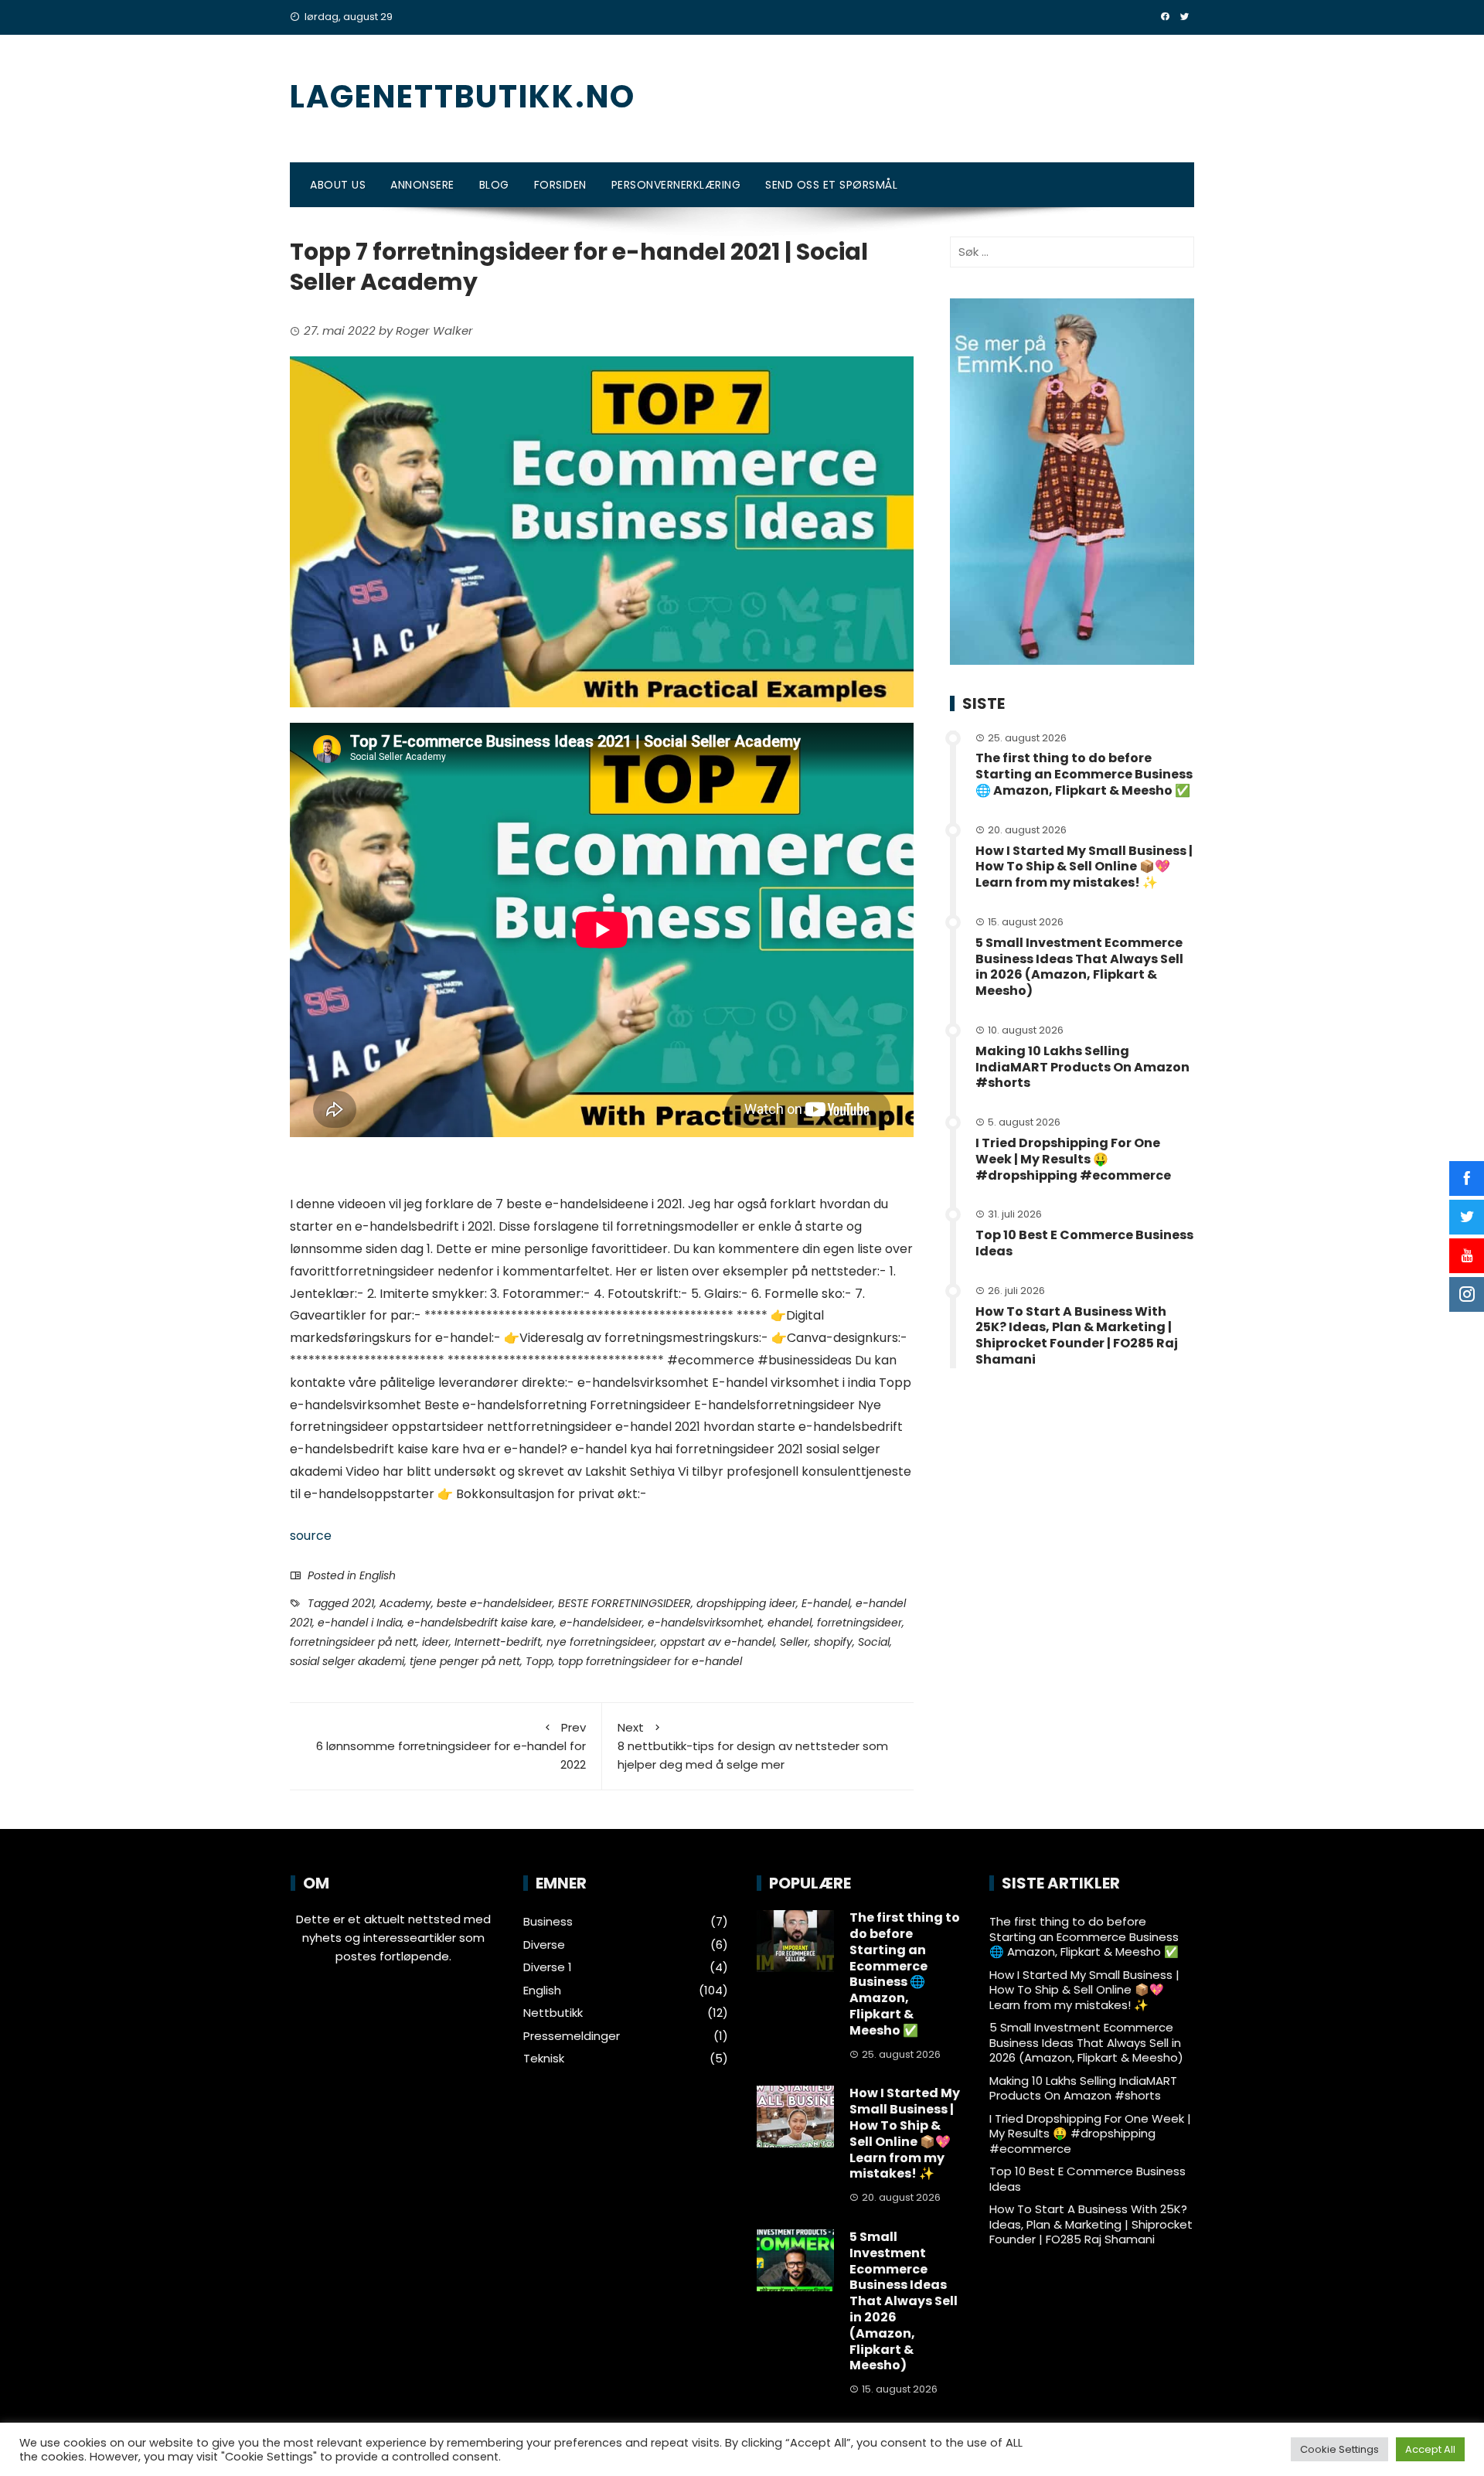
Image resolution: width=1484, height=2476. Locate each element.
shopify (833, 1642)
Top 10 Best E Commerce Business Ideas (1084, 1243)
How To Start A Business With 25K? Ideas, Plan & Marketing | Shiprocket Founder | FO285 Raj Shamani (1077, 1335)
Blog (494, 185)
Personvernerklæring (676, 185)
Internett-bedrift (498, 1642)
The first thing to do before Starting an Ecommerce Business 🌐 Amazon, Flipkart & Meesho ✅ (1084, 774)
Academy (405, 1603)
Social (874, 1642)
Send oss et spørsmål (831, 185)
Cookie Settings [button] (1339, 2449)
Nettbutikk (553, 2013)
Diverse (544, 1945)
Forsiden (560, 185)
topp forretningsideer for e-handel (650, 1661)
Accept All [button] (1430, 2449)
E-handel (826, 1603)
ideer (436, 1642)
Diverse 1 (548, 1967)
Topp (539, 1661)
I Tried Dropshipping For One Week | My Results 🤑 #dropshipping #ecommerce (1073, 1159)
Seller (794, 1642)
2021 (363, 1603)
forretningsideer (859, 1623)
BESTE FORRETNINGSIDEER (625, 1603)
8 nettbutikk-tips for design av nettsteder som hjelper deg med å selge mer (753, 1746)
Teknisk (544, 2059)
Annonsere (422, 185)
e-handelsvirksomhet (705, 1623)
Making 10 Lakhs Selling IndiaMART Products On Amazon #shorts (1082, 1067)
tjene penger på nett (465, 1661)
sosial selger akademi (347, 1661)
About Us (338, 185)
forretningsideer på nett (353, 1642)
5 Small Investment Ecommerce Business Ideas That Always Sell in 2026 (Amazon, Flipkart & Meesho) (1079, 967)
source (311, 1536)
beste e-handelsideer (495, 1603)
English (378, 1575)
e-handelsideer (601, 1623)
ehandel (790, 1623)
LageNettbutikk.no (463, 97)
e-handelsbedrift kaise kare (481, 1623)
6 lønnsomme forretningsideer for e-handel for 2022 (451, 1746)
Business (548, 1922)
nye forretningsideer (601, 1642)
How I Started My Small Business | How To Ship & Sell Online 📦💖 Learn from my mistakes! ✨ (1084, 867)
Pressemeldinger (572, 2036)
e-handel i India (360, 1623)
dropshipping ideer (746, 1603)
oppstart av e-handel (717, 1642)
